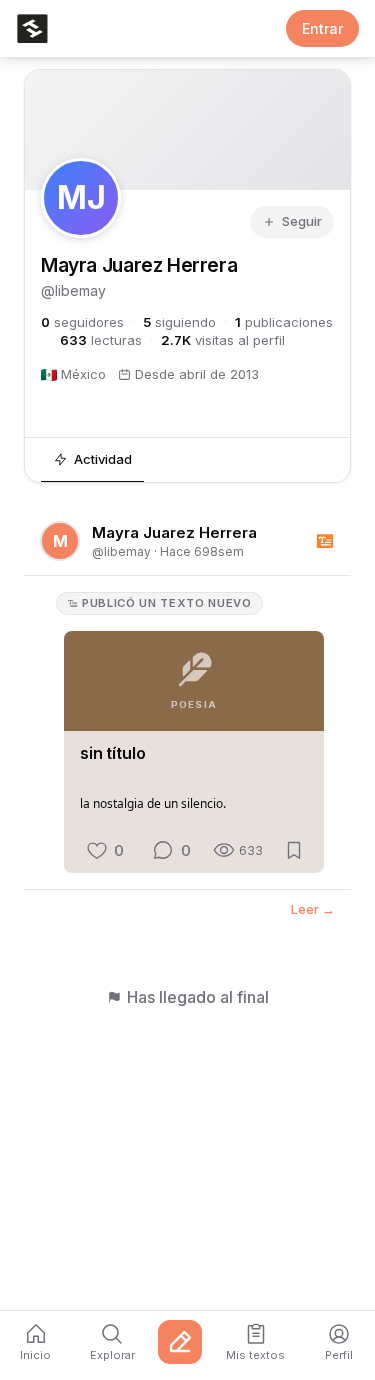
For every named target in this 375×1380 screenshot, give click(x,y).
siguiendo (179, 322)
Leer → (313, 909)
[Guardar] (294, 850)
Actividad (103, 459)
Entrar (322, 28)
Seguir (302, 221)
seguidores (82, 322)
